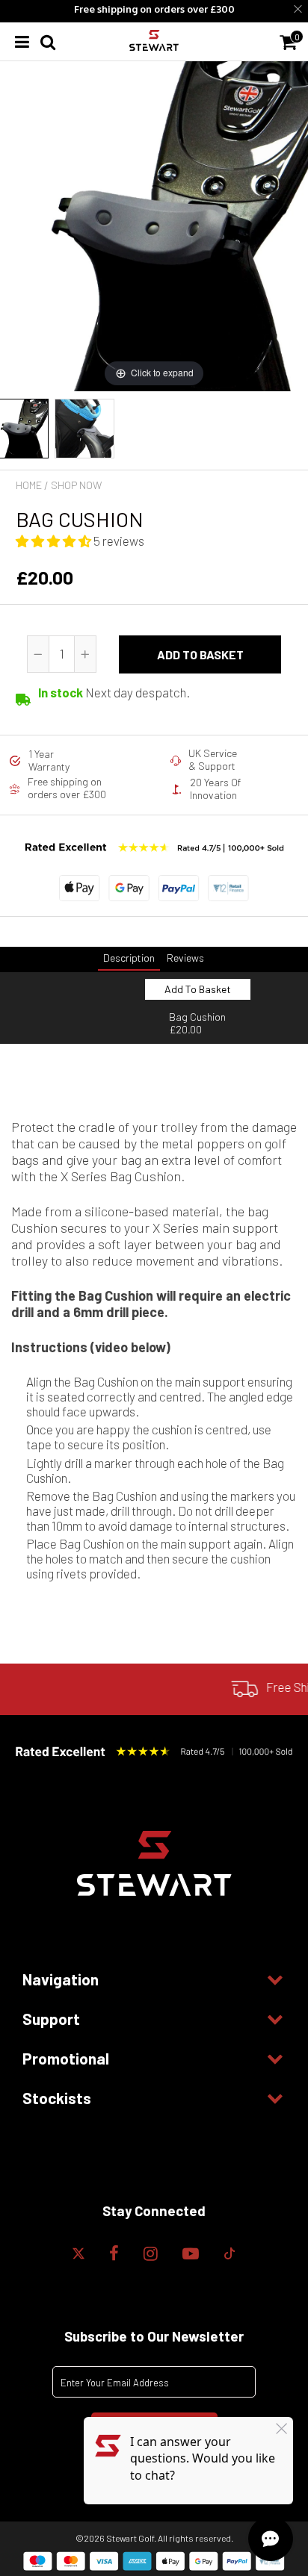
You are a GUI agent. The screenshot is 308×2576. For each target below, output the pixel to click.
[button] (55, 541)
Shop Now (76, 485)
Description (129, 958)
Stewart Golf (130, 2538)
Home (29, 485)
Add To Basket (198, 989)
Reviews (185, 958)
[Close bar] (299, 9)
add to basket (200, 654)
